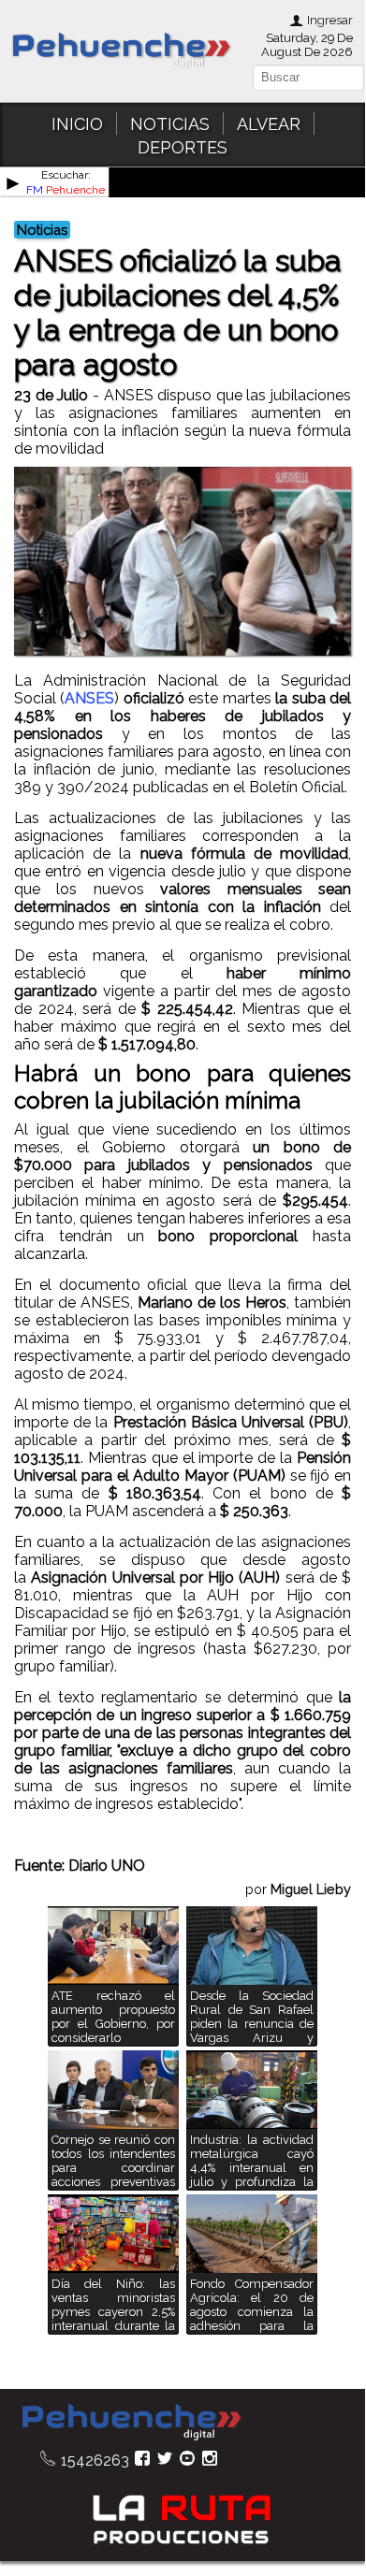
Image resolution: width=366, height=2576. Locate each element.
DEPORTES (183, 147)
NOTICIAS (170, 124)
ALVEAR (269, 124)
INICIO (77, 124)
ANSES (89, 698)
